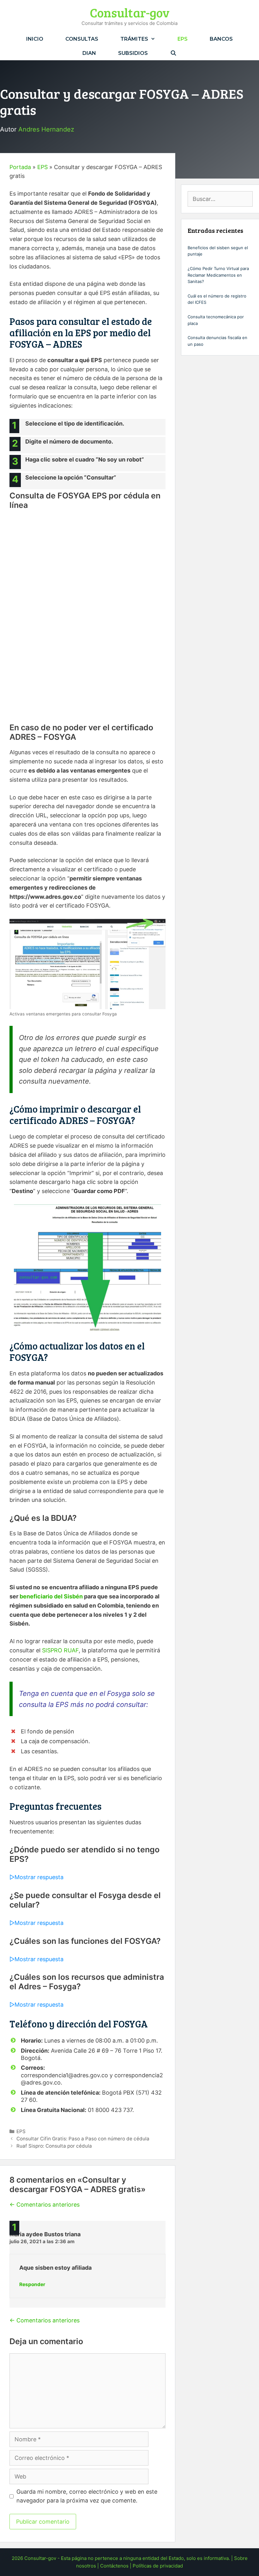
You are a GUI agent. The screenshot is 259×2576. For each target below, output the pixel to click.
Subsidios (133, 53)
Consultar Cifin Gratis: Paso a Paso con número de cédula (83, 2139)
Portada (20, 167)
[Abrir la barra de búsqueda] (173, 53)
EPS (183, 39)
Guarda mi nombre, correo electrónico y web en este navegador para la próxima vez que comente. (87, 2496)
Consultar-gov (130, 12)
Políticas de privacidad (158, 2566)
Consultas (82, 39)
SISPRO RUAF (60, 1650)
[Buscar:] (220, 199)
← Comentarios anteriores (45, 2205)
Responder (32, 2284)
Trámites (134, 39)
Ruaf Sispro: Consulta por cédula (54, 2146)
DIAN (89, 53)
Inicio (35, 39)
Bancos (221, 39)
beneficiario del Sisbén (51, 1596)
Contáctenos (114, 2566)
